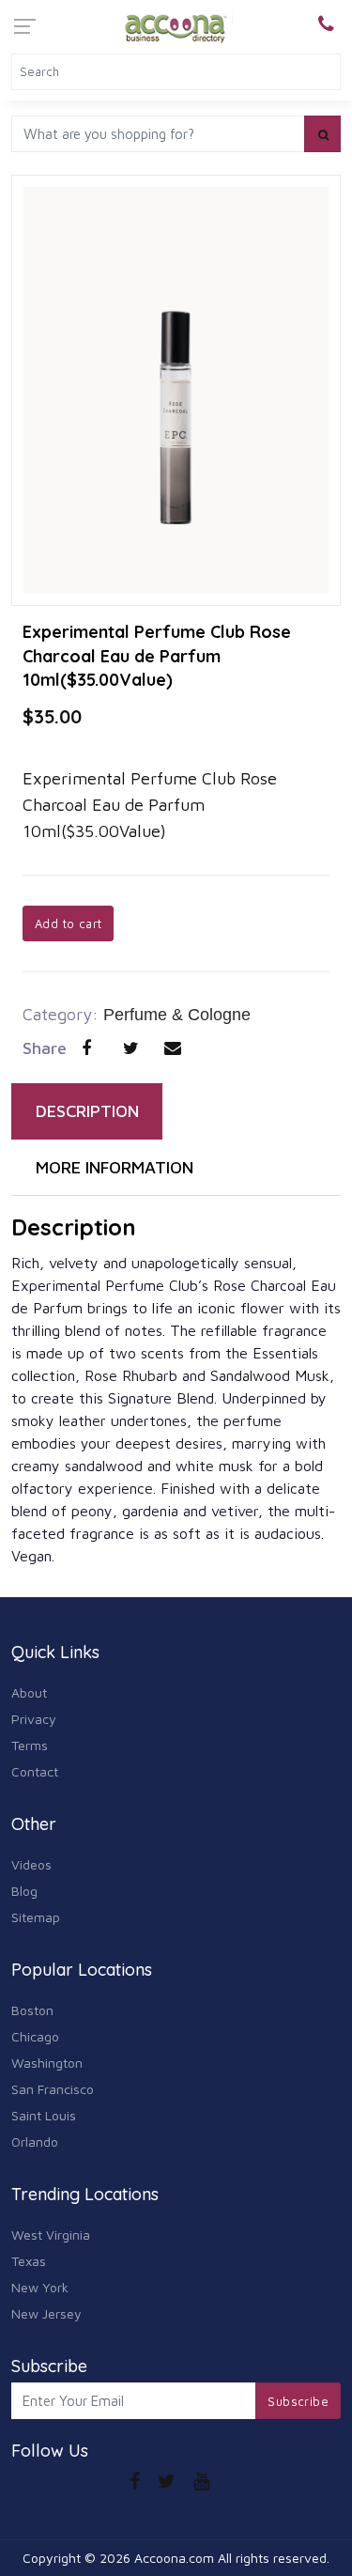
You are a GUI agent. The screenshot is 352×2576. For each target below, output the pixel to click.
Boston (32, 2010)
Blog (24, 1891)
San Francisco (53, 2089)
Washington (47, 2063)
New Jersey (46, 2313)
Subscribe (298, 2401)
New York (40, 2287)
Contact (35, 1771)
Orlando (35, 2141)
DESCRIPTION (87, 1111)
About (29, 1692)
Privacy (34, 1719)
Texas (29, 2261)
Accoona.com (174, 2558)
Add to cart (68, 923)
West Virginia (51, 2235)
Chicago (35, 2036)
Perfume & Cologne (177, 1015)
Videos (31, 1864)
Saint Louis (44, 2115)
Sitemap (36, 1917)
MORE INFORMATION (115, 1167)
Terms (30, 1745)
